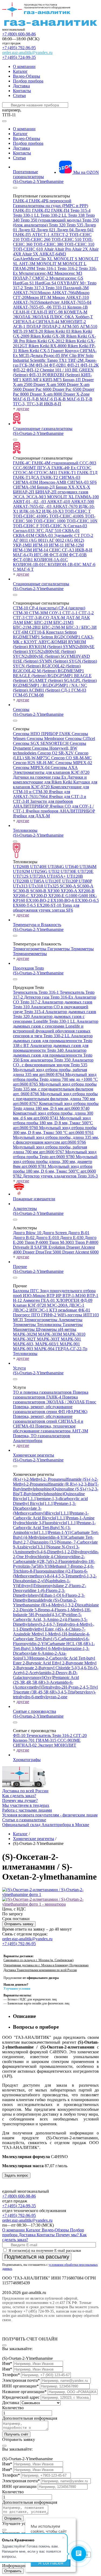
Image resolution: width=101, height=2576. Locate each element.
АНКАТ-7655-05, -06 (33, 307)
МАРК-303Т (49, 1339)
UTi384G (56, 867)
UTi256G (40, 871)
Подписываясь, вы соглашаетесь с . (50, 2267)
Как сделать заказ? (19, 1796)
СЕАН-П (40, 312)
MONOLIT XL (61, 497)
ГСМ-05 (21, 695)
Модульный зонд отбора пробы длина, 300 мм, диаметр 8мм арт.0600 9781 (55, 1161)
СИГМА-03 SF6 (82, 482)
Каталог (20, 71)
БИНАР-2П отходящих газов (62, 492)
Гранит (58, 351)
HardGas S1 (24, 283)
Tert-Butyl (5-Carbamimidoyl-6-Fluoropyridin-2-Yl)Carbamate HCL (51, 1641)
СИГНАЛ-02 (25, 1745)
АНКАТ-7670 (66, 506)
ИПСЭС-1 (39, 1310)
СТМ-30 (21, 613)
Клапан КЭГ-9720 (30, 1305)
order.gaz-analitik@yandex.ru (27, 53)
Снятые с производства (34, 1711)
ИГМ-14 (41, 550)
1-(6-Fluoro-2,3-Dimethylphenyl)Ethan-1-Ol (39, 1593)
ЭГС (40, 531)
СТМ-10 (21, 608)
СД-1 (66, 690)
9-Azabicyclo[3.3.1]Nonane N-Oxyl (44, 1547)
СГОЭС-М (23, 473)
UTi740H (39, 867)
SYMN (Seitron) (54, 661)
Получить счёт (16, 2434)
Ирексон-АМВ (53, 482)
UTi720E (86, 871)
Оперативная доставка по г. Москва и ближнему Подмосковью (46, 1965)
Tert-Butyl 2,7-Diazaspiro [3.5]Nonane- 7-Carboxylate (55, 1540)
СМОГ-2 (41, 278)
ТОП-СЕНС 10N (82, 521)
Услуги (19, 1368)
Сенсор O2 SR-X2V (56, 753)
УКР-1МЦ (23, 545)
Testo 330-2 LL (54, 215)
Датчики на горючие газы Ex (40, 777)
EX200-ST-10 (50, 905)
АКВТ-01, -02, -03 (30, 502)
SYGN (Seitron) (83, 661)
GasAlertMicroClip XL (33, 259)
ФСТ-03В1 (23, 560)
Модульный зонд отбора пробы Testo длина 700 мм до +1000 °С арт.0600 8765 (55, 1079)
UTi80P (85, 881)
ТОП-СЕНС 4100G (31, 516)
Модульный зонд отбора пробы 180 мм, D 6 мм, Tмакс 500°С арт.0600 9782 (54, 1171)
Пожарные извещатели (34, 1199)
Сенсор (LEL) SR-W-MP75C (51, 755)
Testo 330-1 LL (27, 215)
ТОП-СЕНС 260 (36, 239)
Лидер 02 (27, 230)
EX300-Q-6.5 (87, 900)
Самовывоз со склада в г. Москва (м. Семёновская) (39, 1960)
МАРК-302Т (25, 1339)
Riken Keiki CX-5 (35, 351)
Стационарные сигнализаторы (41, 584)
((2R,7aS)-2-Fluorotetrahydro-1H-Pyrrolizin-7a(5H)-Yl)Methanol (54, 1564)
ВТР (51, 1296)
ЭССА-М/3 (36, 497)
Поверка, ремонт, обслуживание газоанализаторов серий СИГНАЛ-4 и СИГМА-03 (48, 1421)
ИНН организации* (20, 2386)
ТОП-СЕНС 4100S (67, 516)
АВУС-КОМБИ (53, 642)
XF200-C (22, 896)
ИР (59, 1296)
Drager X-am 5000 (50, 384)
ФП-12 (33, 370)
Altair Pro (63, 249)
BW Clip (69, 355)
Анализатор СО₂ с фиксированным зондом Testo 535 (53, 1062)
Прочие (20, 1267)
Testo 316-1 (47, 268)
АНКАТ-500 (83, 502)
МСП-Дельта (31, 355)
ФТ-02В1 (58, 365)
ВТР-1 (93, 1296)
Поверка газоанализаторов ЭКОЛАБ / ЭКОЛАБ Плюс (55, 1399)
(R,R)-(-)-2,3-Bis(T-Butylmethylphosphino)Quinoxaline (56, 1486)
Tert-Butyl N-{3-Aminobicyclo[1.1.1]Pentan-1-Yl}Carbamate (52, 1530)
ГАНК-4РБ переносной (50, 201)
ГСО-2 (87, 535)
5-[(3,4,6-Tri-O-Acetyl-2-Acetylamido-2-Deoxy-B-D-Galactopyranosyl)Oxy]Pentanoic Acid (56, 1673)
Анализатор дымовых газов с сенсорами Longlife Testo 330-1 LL (49, 1019)
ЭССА (19, 497)
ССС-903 (88, 463)
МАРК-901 (70, 1344)
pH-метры (67, 1329)
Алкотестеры (25, 1208)
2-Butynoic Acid (37, 1663)
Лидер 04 (66, 230)
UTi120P (70, 881)
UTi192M (22, 871)
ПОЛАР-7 (23, 278)
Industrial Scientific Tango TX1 (40, 360)
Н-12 (18, 1300)
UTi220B (22, 881)
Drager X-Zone (76, 394)
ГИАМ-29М (25, 268)
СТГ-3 (19, 618)
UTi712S (21, 876)
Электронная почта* (21, 2380)
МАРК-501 (71, 1339)
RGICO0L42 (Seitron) (61, 666)
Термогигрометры (30, 949)
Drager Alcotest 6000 (80, 1252)
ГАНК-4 (21, 201)
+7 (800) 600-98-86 (19, 34)
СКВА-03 (45, 535)
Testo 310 (54, 288)
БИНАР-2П (24, 492)
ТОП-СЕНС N (54, 526)
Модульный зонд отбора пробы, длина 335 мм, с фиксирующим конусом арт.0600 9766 (56, 1140)
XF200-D (39, 896)
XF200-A (69, 891)
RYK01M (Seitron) (46, 647)
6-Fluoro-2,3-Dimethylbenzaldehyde (49, 1598)
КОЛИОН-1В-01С (30, 564)
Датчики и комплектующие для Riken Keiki (50, 780)
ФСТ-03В (78, 555)
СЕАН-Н (22, 312)
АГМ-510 (89, 326)
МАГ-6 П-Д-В (26, 399)
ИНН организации (19, 2486)
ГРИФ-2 (49, 1315)
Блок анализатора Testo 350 (46, 1060)
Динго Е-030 (72, 1238)
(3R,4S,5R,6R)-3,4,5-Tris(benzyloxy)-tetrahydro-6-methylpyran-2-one (54, 1694)
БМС (29, 622)
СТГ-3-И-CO (38, 618)
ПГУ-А (44, 468)
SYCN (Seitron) (27, 666)
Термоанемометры (30, 954)
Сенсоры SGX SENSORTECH (41, 743)
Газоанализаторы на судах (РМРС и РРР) (50, 206)
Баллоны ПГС (26, 1291)
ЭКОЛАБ (22, 317)
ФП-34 (42, 365)
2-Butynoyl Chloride (53, 1668)
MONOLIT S (66, 259)
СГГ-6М (21, 632)
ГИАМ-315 (47, 1740)
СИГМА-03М (26, 482)
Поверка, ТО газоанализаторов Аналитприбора (41, 1438)
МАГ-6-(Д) (23, 555)
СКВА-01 (71, 531)
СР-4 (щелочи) (72, 608)
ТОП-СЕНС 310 (79, 244)
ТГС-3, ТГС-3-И (28, 404)
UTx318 (36, 886)
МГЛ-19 (21, 331)
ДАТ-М (73, 618)
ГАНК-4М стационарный (56, 463)
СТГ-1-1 (71, 613)
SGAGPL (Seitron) (80, 680)
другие (23, 409)
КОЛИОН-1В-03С (65, 564)
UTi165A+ (57, 876)
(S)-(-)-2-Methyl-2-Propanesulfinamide (55, 1482)
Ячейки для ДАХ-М (31, 816)
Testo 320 (58, 225)
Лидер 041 (84, 230)
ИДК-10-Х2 (31, 511)
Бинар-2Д (46, 487)
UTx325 (52, 886)
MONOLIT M (49, 264)
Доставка (21, 86)
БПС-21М (44, 622)
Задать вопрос (16, 2175)
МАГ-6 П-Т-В (80, 399)
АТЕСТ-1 (41, 235)
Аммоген (32, 1300)
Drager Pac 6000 (38, 389)
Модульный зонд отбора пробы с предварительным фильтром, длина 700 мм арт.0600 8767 (55, 1099)
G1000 (72, 896)
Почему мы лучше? (20, 1800)
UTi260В (22, 867)
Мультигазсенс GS (66, 278)
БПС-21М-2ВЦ (27, 627)
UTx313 (21, 886)
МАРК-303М (50, 1334)
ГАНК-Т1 (68, 473)
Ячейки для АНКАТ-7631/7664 (41, 794)
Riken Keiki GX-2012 (46, 341)
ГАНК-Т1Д (87, 473)
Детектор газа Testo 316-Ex (49, 997)
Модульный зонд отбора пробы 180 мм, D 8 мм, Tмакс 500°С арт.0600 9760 (53, 1123)
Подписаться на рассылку (37, 2257)
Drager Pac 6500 (67, 389)
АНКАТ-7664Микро (71, 293)
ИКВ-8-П (53, 404)
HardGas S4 (46, 283)
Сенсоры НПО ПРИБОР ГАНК (42, 734)
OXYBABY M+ (72, 283)
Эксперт (46, 1745)
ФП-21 (74, 365)
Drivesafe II (24, 1247)
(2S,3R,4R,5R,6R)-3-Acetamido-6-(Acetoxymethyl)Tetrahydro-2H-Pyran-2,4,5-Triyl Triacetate (55, 1687)
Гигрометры (59, 949)
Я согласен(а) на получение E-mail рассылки (44, 2251)
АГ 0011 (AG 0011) (31, 540)
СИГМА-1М (25, 487)
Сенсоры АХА (64, 767)
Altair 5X (31, 254)
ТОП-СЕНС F (26, 526)
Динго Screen (55, 1233)
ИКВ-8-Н (84, 550)
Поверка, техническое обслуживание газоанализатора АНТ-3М (50, 1428)
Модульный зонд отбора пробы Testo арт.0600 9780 (55, 1154)
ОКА (70, 317)
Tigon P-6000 (37, 1242)
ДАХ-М (58, 618)
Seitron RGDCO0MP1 (61, 637)
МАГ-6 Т (25, 569)
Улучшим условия (17, 1989)
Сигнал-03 (77, 526)
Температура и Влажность (37, 925)
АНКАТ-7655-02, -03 (33, 506)
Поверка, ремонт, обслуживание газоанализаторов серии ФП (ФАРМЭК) (50, 1409)
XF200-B (86, 891)
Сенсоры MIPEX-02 (74, 763)
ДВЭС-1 (77, 1305)
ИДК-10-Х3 (53, 511)
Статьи (19, 95)
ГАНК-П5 (22, 235)
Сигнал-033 (24, 531)
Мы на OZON (86, 172)
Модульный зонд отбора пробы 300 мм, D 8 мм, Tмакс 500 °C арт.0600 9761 (55, 1130)
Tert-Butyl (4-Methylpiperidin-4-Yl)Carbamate (56, 1535)
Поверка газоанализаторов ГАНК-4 (51, 1395)
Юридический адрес (21, 2397)
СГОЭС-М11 (46, 473)
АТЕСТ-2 (60, 235)
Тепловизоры (25, 830)
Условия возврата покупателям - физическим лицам (50, 1815)
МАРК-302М (25, 1334)
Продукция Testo (28, 968)
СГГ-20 (80, 1735)
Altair (49, 249)
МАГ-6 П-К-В (53, 399)
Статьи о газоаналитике (24, 1820)
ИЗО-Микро (35, 1296)
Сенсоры (21, 709)
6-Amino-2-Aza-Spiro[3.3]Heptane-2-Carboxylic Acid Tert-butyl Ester (54, 1658)
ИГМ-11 (57, 545)
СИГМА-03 (70, 477)
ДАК (85, 618)
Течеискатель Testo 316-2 (50, 1735)
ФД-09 (86, 1300)
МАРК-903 (24, 1349)
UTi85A (38, 881)
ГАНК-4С (22, 463)
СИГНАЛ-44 (48, 322)
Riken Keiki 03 (58, 331)
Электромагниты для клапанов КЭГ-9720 (51, 772)
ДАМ (18, 622)
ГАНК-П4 (61, 210)
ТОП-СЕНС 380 (49, 244)
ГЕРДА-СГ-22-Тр (71, 1349)
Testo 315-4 (80, 210)
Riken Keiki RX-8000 (48, 346)
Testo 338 (77, 215)
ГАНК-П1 (22, 210)
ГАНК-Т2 (50, 477)
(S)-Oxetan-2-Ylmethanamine (38, 181)
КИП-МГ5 (53, 380)
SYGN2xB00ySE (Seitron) (52, 651)
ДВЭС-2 (21, 1310)
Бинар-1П (72, 380)
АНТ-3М (28, 264)
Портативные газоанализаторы (28, 174)
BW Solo (86, 355)
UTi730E (69, 871)
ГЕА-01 (48, 1300)
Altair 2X (80, 249)
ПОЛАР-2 (52, 326)
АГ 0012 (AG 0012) (66, 540)
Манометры (24, 1329)
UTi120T (54, 881)
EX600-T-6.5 (25, 905)
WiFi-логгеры (70, 1315)
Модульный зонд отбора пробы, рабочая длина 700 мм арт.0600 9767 (50, 1149)
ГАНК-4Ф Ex (64, 468)
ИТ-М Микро (53, 297)
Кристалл (55, 632)
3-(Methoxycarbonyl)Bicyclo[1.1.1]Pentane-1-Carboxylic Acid (51, 1513)
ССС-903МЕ (69, 1740)
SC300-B (22, 891)
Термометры (82, 949)
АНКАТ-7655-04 (76, 302)
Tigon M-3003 (62, 1242)
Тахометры (73, 1325)
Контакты (22, 91)
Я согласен (51, 2563)
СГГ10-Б (38, 632)
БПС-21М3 (63, 622)
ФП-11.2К (90, 365)
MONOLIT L (74, 264)
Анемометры (70, 1320)
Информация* (15, 2566)
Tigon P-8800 (87, 1242)
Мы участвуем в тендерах (26, 1805)
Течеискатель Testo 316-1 (36, 992)
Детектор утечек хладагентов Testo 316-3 (60, 1176)
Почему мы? (68, 2235)
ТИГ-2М (76, 360)
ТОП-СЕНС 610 (28, 249)
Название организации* (24, 2392)
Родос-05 (52, 355)
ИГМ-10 (41, 545)
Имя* (7, 2363)
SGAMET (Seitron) (46, 680)
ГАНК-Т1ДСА (27, 477)
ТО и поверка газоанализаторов (43, 1392)
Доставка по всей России (25, 1791)
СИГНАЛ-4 (24, 322)
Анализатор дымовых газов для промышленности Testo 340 (51, 1048)
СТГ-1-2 (86, 613)
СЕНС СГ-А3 (62, 550)
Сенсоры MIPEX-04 (32, 767)
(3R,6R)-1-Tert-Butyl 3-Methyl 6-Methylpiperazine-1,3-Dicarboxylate (54, 1648)
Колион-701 (24, 1740)
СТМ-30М (39, 613)
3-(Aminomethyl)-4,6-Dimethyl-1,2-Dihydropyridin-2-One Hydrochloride (56, 1552)
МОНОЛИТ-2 (73, 322)
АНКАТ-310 (77, 297)
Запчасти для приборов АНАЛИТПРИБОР (43, 804)
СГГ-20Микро (27, 297)
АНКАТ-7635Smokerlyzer (37, 302)
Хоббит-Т (84, 317)
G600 (84, 896)
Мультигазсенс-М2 (37, 273)
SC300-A (68, 886)
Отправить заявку (19, 1924)
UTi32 (55, 871)
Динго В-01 (79, 1233)
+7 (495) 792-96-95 (19, 48)
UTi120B (75, 876)
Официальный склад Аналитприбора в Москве (46, 1825)
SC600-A (85, 886)
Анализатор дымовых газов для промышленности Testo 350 (53, 1055)
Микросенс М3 (68, 273)
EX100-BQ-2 (38, 900)
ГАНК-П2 (42, 210)
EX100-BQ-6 (63, 900)
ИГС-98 (56, 312)
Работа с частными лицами (27, 1810)
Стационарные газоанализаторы (43, 429)
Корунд (72, 351)
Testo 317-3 (35, 288)
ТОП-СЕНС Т (78, 511)
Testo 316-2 (68, 268)
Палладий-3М (76, 288)
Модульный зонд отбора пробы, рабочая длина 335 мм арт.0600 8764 (50, 1072)
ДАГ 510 (54, 531)
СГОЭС (84, 468)
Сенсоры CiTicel (80, 738)
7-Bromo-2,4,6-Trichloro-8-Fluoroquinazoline (53, 1569)
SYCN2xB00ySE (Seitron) (37, 656)
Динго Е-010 (48, 1238)
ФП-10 (20, 1735)
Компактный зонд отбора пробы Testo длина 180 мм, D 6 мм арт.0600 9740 (56, 1106)
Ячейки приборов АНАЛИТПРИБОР (60, 811)
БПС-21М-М (54, 627)
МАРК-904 (45, 1349)
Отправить (13, 2518)
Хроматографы (27, 1760)
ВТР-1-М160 (75, 1296)
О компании (24, 66)
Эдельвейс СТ (67, 535)
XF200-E (57, 896)
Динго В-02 (24, 1238)
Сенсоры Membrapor (46, 738)
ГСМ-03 (79, 690)
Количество (13, 2408)
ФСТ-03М (59, 555)
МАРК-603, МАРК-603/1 (36, 1344)
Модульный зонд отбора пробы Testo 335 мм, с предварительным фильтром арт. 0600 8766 (55, 1089)
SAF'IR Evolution (50, 1247)
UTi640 (72, 867)
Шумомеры (47, 1329)
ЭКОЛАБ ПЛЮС (48, 317)
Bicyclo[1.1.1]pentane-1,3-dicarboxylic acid (50, 1499)
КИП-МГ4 (32, 380)
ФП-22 (20, 370)
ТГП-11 (60, 307)
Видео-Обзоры (27, 76)
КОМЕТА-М (76, 312)
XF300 (54, 891)
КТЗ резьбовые (64, 1310)
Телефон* (11, 2375)
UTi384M (88, 867)
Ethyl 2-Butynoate (68, 1663)
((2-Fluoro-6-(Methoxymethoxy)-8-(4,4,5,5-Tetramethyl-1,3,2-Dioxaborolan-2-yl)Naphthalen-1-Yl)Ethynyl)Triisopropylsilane (55, 1578)
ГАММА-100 (87, 497)
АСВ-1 (20, 326)
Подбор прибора (28, 81)
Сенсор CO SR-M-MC (71, 758)
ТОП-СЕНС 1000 (50, 521)
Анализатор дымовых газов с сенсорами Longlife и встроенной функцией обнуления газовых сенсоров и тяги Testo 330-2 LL (56, 1029)
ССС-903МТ (25, 468)
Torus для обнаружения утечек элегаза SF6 (46, 908)
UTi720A (38, 876)
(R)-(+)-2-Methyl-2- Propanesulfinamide (48, 1479)
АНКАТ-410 (59, 502)
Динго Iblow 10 (28, 1233)
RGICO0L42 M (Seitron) (35, 671)
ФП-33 (36, 375)
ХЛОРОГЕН (68, 1300)
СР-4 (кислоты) (44, 608)
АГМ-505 (71, 326)
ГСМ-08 (36, 695)
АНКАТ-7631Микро (32, 293)
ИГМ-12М (74, 545)
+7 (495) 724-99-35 (19, 57)
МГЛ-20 (36, 331)
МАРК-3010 (74, 1334)
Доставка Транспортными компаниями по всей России (40, 1970)
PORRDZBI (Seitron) (62, 375)
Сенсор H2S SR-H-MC (34, 763)
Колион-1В (78, 307)
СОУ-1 (56, 613)
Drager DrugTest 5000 (42, 1252)
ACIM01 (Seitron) (45, 690)
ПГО (36, 1315)
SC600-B (39, 891)
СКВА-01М (24, 535)
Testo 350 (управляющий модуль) (51, 220)
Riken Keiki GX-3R (48, 336)
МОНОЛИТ (65, 1745)
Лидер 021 (46, 230)
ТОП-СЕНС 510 (67, 239)
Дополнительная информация (30, 2418)
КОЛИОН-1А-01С (51, 560)
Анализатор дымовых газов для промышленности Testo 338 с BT (53, 1041)
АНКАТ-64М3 (53, 254)
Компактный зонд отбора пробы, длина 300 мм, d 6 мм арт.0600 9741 (53, 1116)
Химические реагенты (34, 1455)
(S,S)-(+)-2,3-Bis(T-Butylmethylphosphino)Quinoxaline (56, 1491)
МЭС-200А (58, 1305)
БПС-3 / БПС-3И (81, 627)
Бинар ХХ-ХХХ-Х (73, 487)
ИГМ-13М (23, 550)
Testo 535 (75, 225)
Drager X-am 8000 (47, 394)
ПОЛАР (34, 326)
